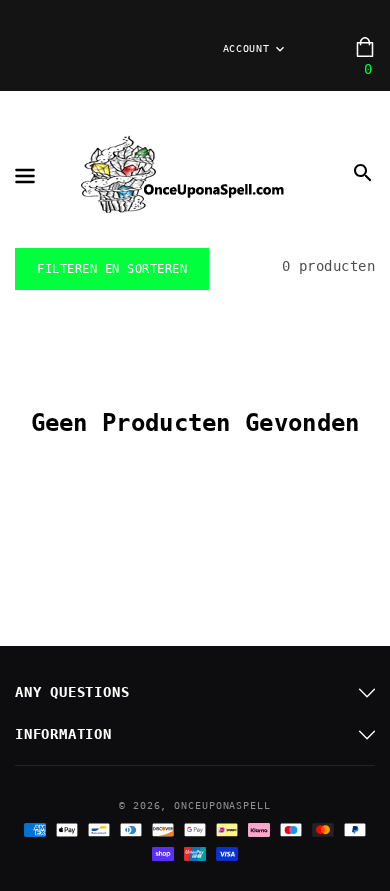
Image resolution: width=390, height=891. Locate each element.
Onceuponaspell (222, 805)
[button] (363, 173)
